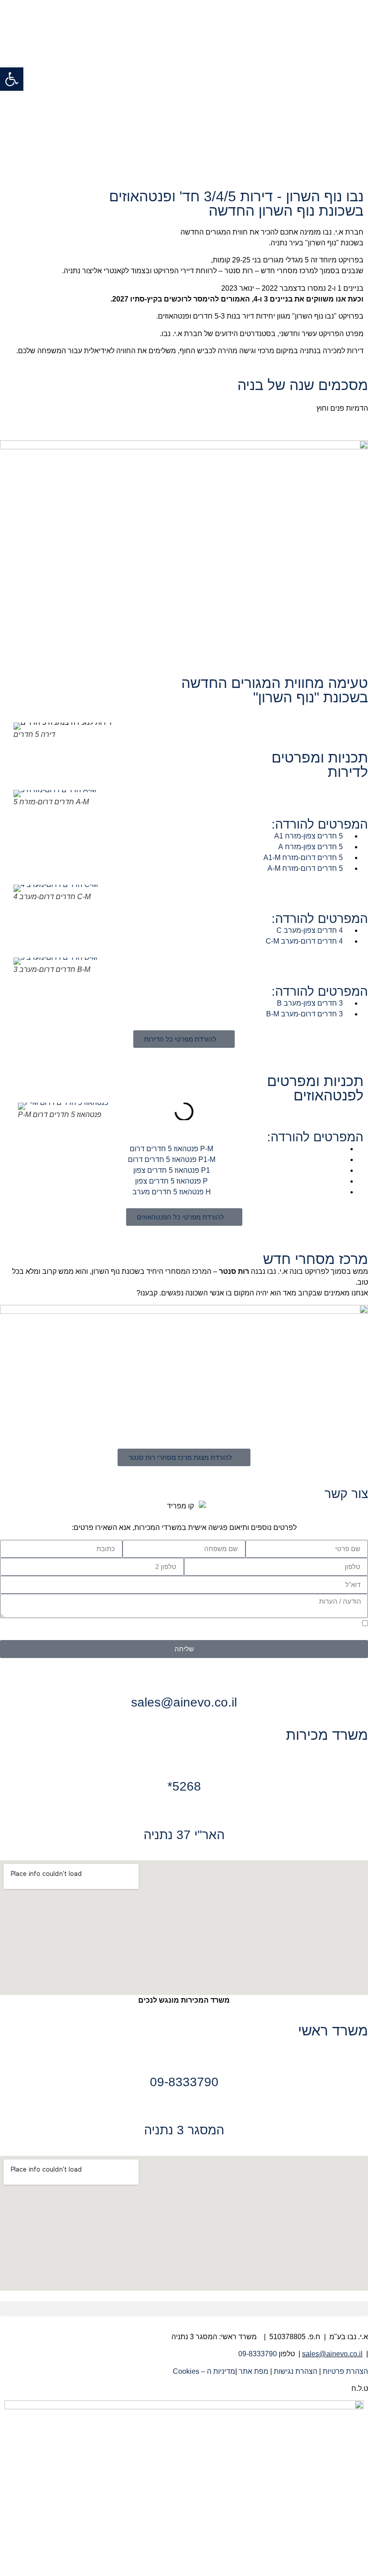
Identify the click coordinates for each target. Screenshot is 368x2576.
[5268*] (184, 1764)
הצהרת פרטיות (345, 2371)
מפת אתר (254, 2371)
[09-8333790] (184, 2060)
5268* (184, 1786)
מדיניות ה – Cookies (203, 2371)
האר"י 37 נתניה (184, 1835)
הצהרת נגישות (296, 2371)
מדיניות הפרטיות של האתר (195, 1635)
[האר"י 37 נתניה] (184, 1813)
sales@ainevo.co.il (184, 1702)
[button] (18, 731)
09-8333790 (184, 2082)
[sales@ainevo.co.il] (184, 1680)
